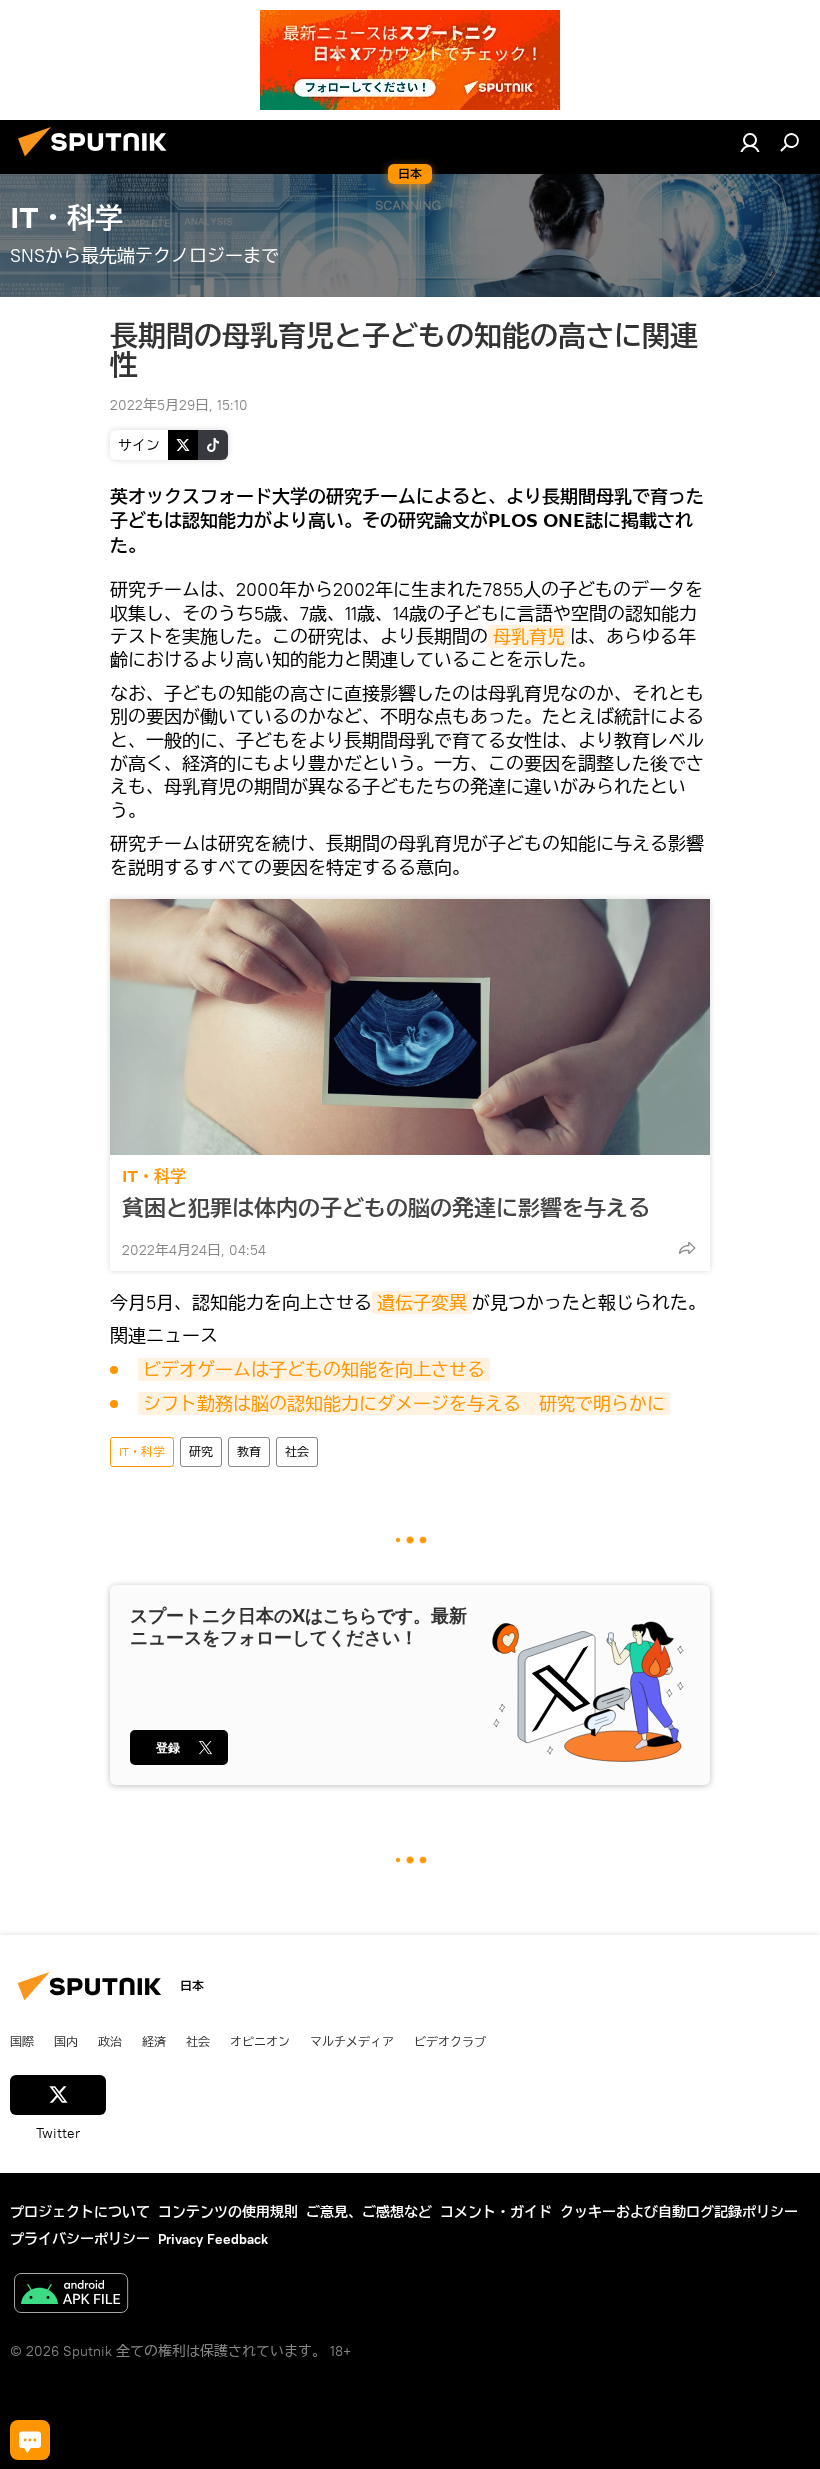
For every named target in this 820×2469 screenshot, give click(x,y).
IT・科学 (154, 1176)
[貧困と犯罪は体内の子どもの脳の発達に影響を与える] (410, 1027)
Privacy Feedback (213, 2239)
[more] (687, 1248)
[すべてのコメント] (30, 2440)
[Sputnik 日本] (98, 159)
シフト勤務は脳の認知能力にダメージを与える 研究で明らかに (404, 1403)
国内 (66, 2041)
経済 (154, 2041)
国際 (22, 2041)
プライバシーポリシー (80, 2239)
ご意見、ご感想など (369, 2212)
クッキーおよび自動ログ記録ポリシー (679, 2212)
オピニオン (260, 2041)
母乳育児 (529, 636)
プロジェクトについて (80, 2212)
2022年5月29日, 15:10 (179, 405)
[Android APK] (71, 2295)
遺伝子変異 (422, 1302)
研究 (201, 1451)
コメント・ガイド (496, 2212)
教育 (249, 1451)
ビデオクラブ (450, 2041)
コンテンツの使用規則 (228, 2212)
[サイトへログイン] (750, 142)
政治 (110, 2041)
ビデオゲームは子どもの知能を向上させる (314, 1369)
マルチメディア (352, 2041)
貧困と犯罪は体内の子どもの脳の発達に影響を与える (386, 1208)
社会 (297, 1451)
